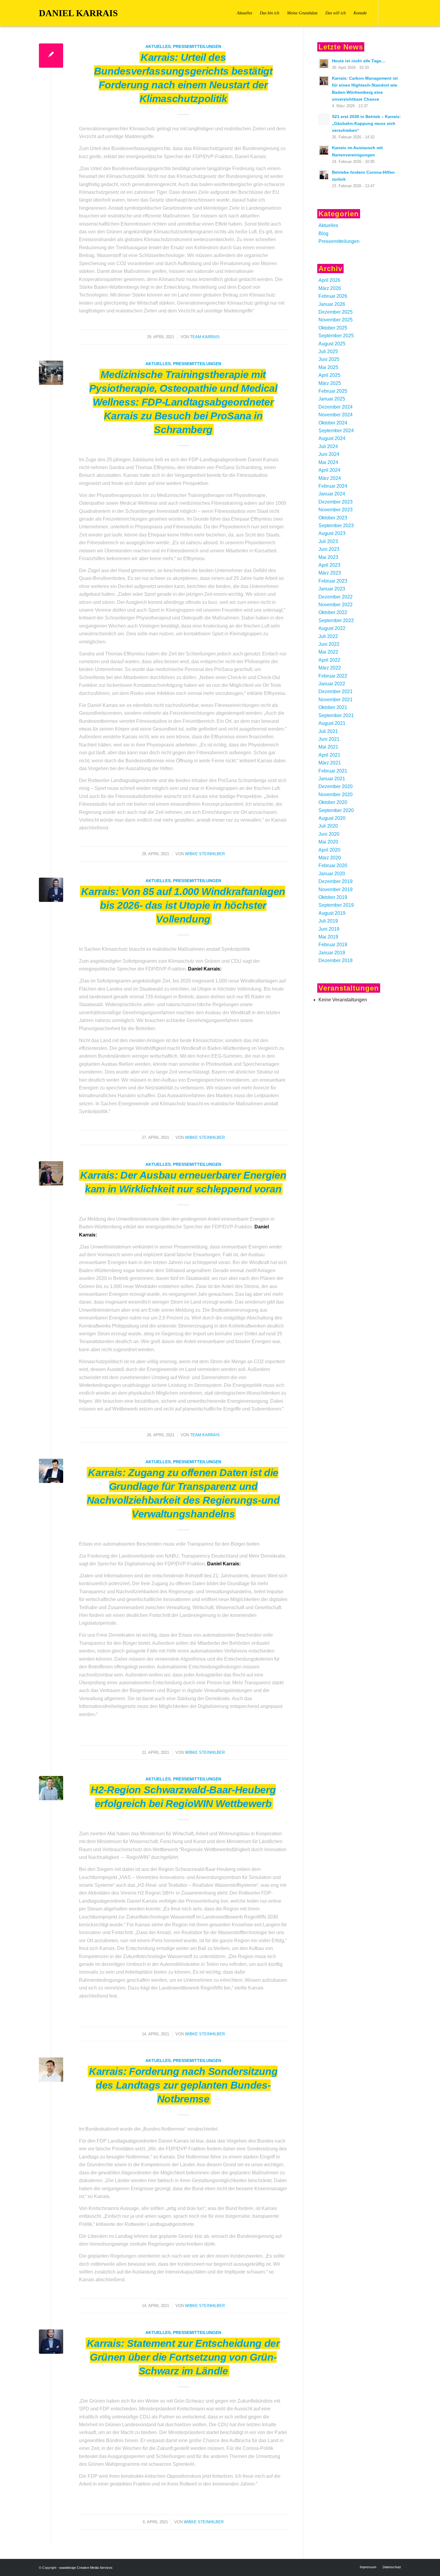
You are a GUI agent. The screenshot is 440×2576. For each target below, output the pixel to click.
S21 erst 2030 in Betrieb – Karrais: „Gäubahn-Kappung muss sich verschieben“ (366, 124)
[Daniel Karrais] (51, 1173)
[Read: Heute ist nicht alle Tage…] (324, 64)
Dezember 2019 (336, 881)
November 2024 (336, 415)
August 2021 (332, 723)
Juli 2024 (328, 446)
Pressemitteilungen (197, 46)
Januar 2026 (332, 304)
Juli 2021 (328, 731)
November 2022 (336, 605)
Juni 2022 (329, 644)
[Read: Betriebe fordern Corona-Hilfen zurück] (324, 175)
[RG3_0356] (51, 1788)
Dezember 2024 (336, 407)
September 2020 (336, 810)
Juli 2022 (328, 636)
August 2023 (332, 533)
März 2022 (330, 668)
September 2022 (336, 620)
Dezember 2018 (336, 960)
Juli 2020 (328, 826)
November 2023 (336, 510)
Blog (323, 233)
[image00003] (51, 373)
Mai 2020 (328, 842)
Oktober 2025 (333, 328)
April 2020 (329, 850)
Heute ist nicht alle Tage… (359, 61)
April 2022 (329, 660)
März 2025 (330, 383)
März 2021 (330, 763)
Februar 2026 (333, 296)
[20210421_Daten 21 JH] (51, 1471)
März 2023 (330, 573)
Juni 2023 (329, 549)
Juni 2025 (329, 359)
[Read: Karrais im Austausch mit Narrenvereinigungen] (324, 150)
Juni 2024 (329, 454)
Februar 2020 (333, 866)
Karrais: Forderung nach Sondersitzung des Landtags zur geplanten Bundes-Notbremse (183, 2085)
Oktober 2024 (333, 423)
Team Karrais (205, 337)
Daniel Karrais (78, 13)
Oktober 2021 (333, 707)
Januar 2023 (332, 589)
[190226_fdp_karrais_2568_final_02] (51, 890)
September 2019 (336, 905)
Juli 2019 (328, 921)
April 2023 (329, 565)
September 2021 (336, 715)
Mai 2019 (328, 937)
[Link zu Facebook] (388, 13)
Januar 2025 (332, 399)
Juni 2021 (329, 739)
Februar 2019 (333, 945)
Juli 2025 (328, 352)
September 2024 (336, 431)
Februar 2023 (333, 581)
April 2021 (329, 755)
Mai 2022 (328, 652)
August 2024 (332, 438)
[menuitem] (244, 13)
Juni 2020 (329, 834)
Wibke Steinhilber (205, 854)
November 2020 (336, 795)
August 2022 (332, 628)
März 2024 (330, 478)
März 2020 (330, 858)
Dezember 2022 (336, 597)
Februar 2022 (333, 676)
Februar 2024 (333, 486)
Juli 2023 (328, 541)
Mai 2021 (328, 747)
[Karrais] (51, 2070)
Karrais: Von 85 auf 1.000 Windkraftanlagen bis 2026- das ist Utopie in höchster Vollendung (183, 905)
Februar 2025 (333, 391)
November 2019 (336, 889)
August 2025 (332, 344)
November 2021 (336, 700)
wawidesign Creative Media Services (86, 2568)
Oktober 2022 (333, 612)
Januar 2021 (332, 779)
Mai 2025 (328, 367)
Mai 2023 (328, 557)
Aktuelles (158, 46)
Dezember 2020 (336, 786)
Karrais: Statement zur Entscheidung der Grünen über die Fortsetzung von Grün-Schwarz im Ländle (183, 2357)
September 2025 (336, 336)
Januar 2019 (332, 953)
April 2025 (329, 375)
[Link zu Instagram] (397, 13)
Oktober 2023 (333, 518)
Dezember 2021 (336, 691)
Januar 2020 (332, 874)
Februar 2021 (333, 771)
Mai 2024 (328, 462)
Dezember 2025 (336, 312)
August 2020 (332, 818)
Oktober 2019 (333, 897)
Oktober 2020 (333, 802)
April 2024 (329, 470)
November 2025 (336, 320)
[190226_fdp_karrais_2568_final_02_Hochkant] (51, 2342)
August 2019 (332, 913)
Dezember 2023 (336, 502)
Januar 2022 (332, 684)
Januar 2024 (332, 494)
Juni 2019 (329, 929)
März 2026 (330, 288)
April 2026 (329, 280)
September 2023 (336, 526)
